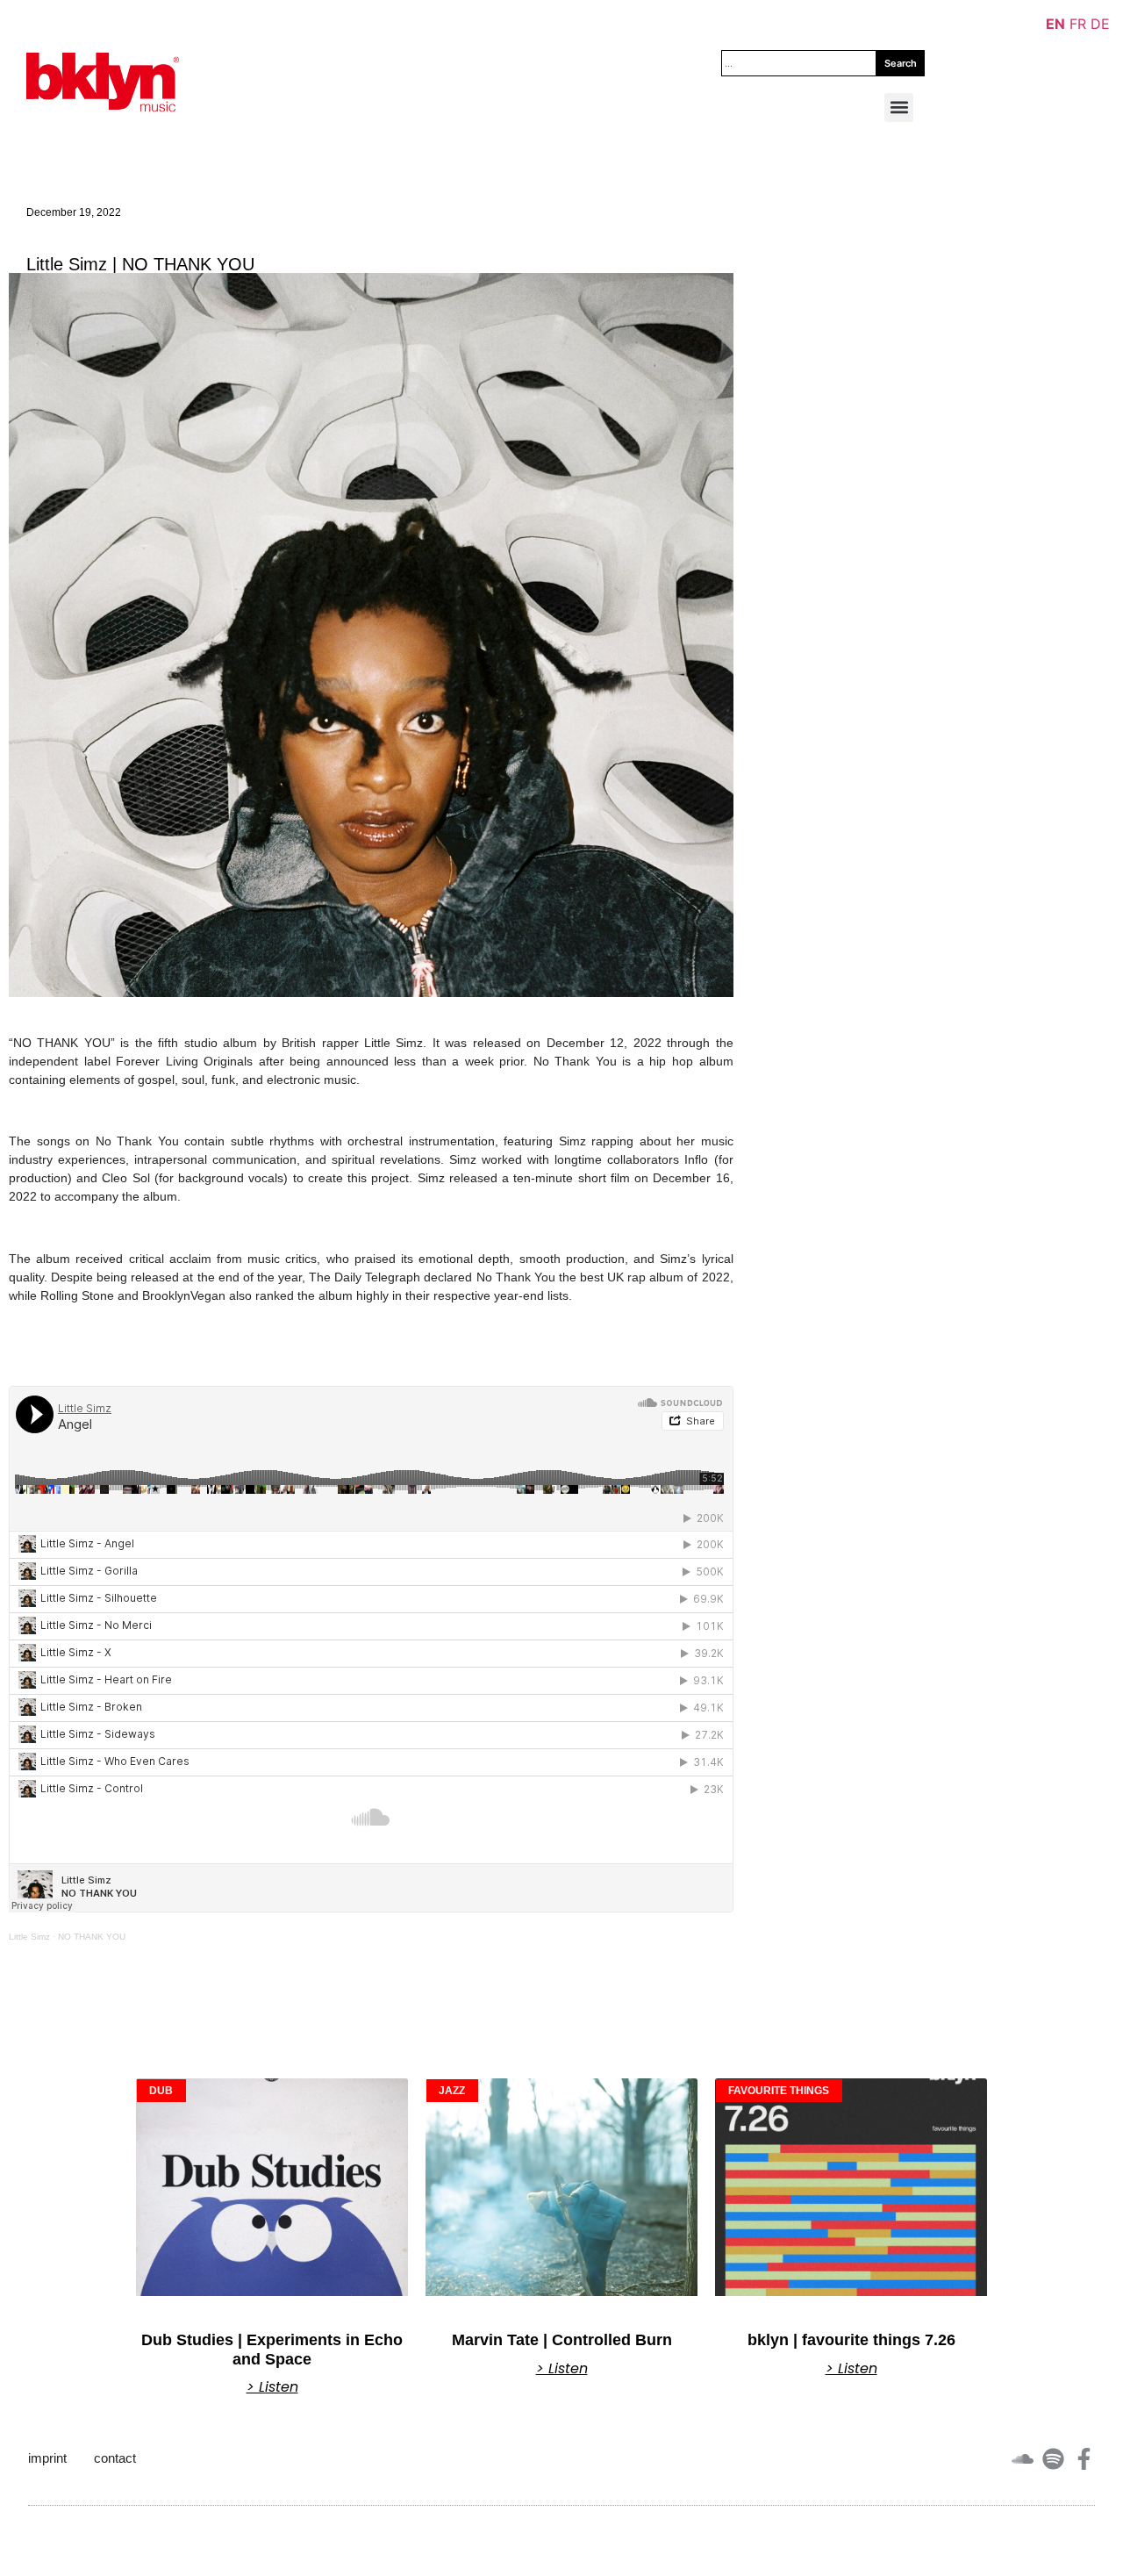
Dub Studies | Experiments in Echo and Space (272, 2350)
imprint (47, 2458)
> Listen (272, 2387)
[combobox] (799, 63)
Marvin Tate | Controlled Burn (562, 2340)
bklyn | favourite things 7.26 (851, 2340)
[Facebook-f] (1084, 2459)
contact (115, 2458)
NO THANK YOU (92, 1937)
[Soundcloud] (1023, 2459)
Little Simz (29, 1937)
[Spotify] (1053, 2459)
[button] (899, 108)
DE (1100, 24)
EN (1055, 24)
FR (1078, 24)
